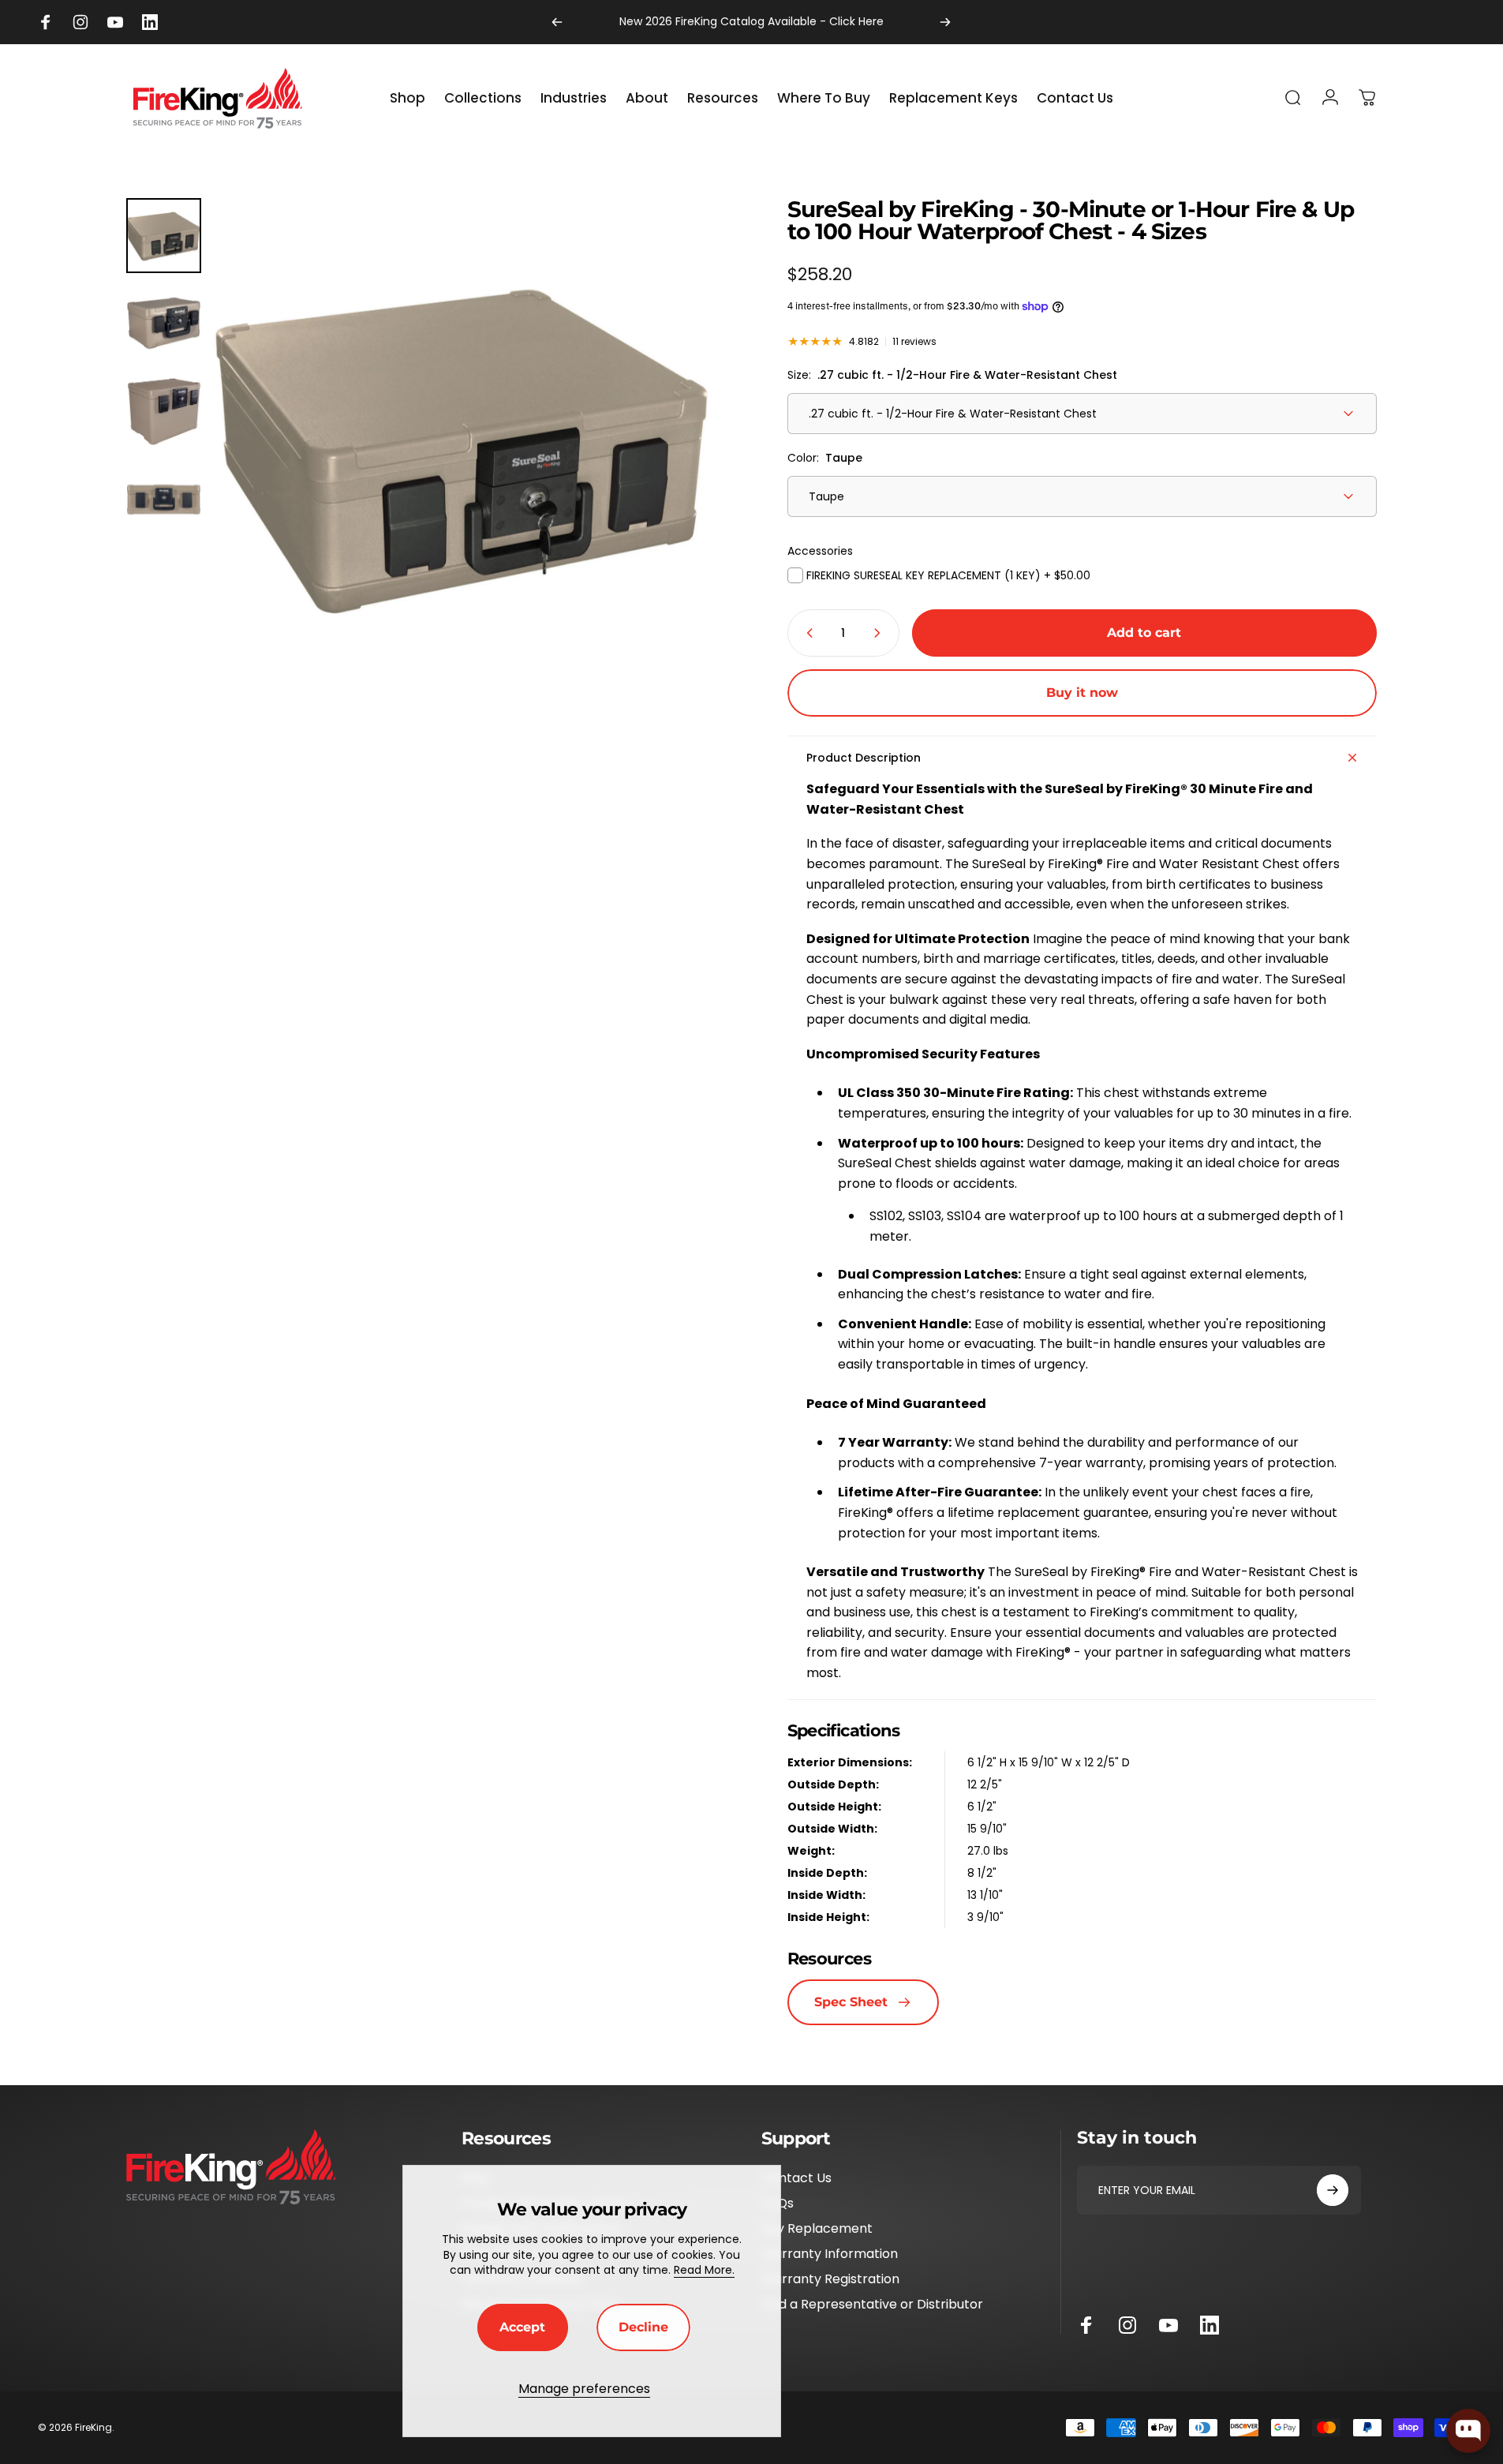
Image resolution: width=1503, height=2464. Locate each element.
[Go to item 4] (164, 499)
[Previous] (557, 22)
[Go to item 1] (164, 323)
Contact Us (796, 2178)
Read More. (704, 2270)
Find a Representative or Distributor (872, 2305)
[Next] (945, 22)
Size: (952, 375)
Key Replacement (817, 2229)
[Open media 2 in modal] (465, 449)
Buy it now (1082, 693)
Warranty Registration (830, 2279)
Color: (825, 458)
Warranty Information (830, 2254)
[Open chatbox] (1468, 2431)
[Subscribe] (1333, 2190)
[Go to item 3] (164, 412)
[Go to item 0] (164, 236)
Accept (522, 2327)
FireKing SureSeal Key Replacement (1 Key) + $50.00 (947, 575)
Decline (643, 2327)
